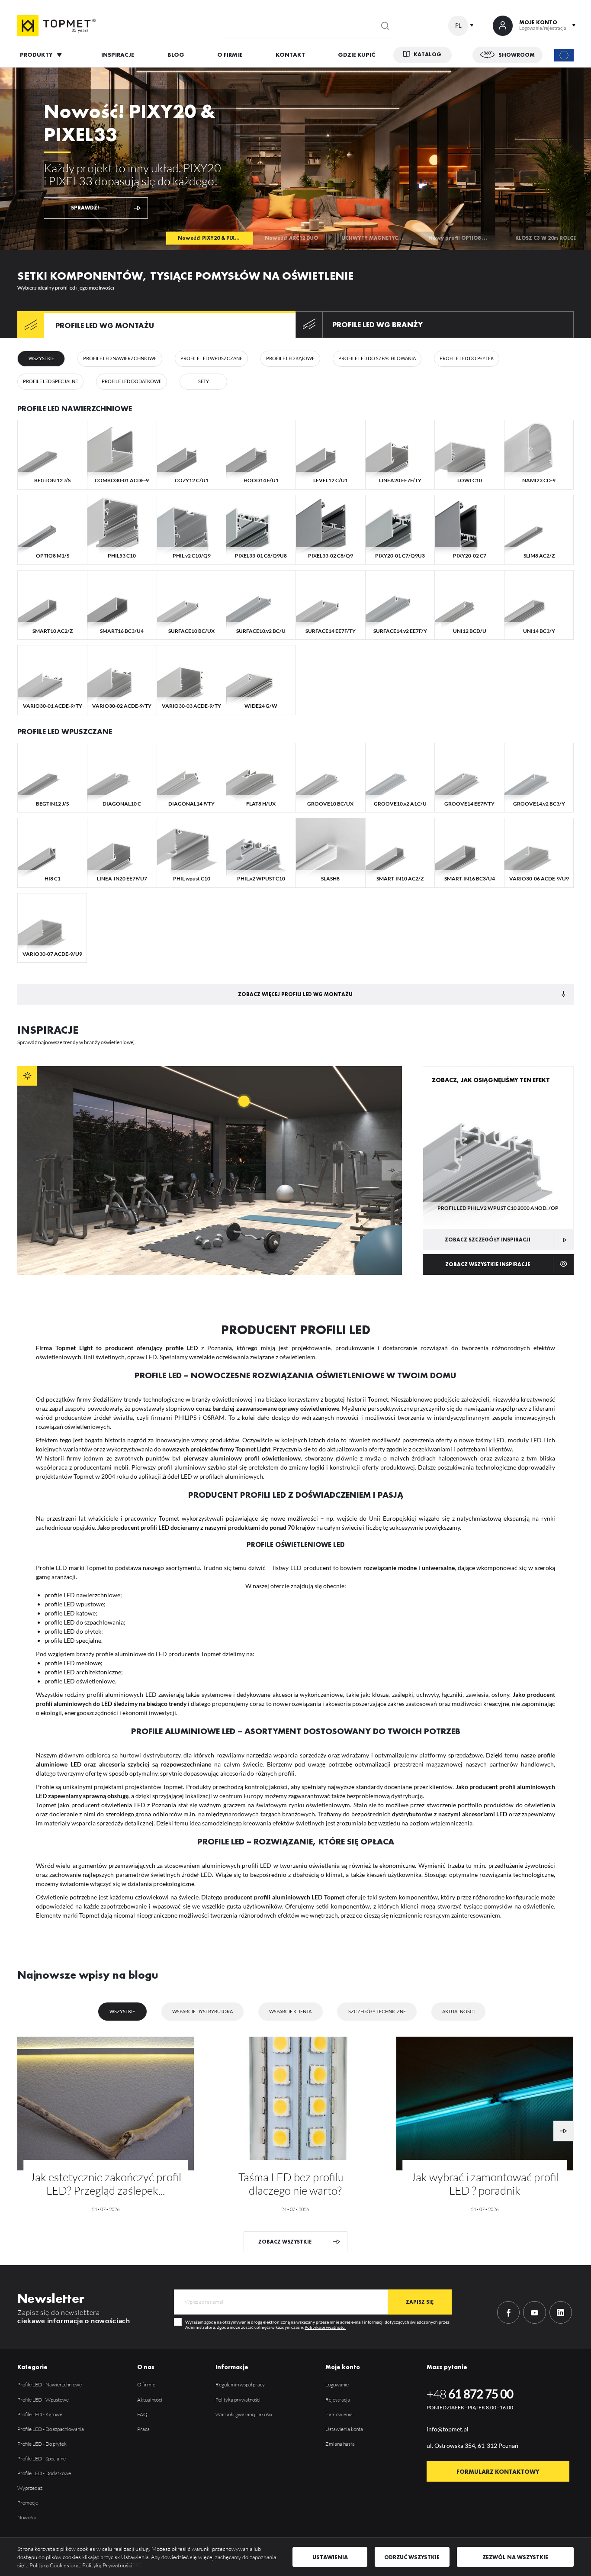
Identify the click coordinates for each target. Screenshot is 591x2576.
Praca (143, 2429)
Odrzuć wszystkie (412, 2557)
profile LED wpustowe (74, 1604)
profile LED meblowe (73, 1663)
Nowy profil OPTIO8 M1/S (462, 238)
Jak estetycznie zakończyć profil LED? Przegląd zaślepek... (106, 2184)
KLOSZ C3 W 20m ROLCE (546, 238)
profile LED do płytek (73, 1631)
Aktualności (458, 2011)
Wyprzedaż (30, 2488)
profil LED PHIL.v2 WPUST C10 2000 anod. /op (498, 1208)
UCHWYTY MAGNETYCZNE (375, 238)
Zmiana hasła (340, 2444)
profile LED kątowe (70, 1613)
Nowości (27, 2517)
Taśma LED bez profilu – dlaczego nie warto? (295, 2184)
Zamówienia (339, 2414)
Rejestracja (338, 2400)
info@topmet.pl (448, 2429)
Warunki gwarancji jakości (244, 2414)
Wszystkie (122, 2011)
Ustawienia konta (344, 2429)
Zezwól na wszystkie (515, 2557)
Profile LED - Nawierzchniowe (50, 2384)
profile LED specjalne (73, 1640)
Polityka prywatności (325, 2327)
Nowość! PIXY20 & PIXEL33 (212, 238)
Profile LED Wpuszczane (65, 732)
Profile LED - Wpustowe (43, 2400)
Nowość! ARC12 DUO (291, 238)
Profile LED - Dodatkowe (44, 2473)
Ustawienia (330, 2557)
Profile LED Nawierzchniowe (75, 409)
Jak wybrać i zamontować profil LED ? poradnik (485, 2184)
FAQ (142, 2414)
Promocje (28, 2503)
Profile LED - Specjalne (42, 2458)
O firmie (146, 2384)
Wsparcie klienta (290, 2011)
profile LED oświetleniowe (80, 1681)
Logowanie (337, 2384)
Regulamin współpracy (240, 2384)
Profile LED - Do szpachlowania (51, 2429)
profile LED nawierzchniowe (82, 1595)
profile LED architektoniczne (83, 1672)
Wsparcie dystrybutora (202, 2011)
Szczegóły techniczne (377, 2011)
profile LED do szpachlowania (84, 1622)
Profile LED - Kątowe (40, 2414)
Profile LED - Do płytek (42, 2444)
